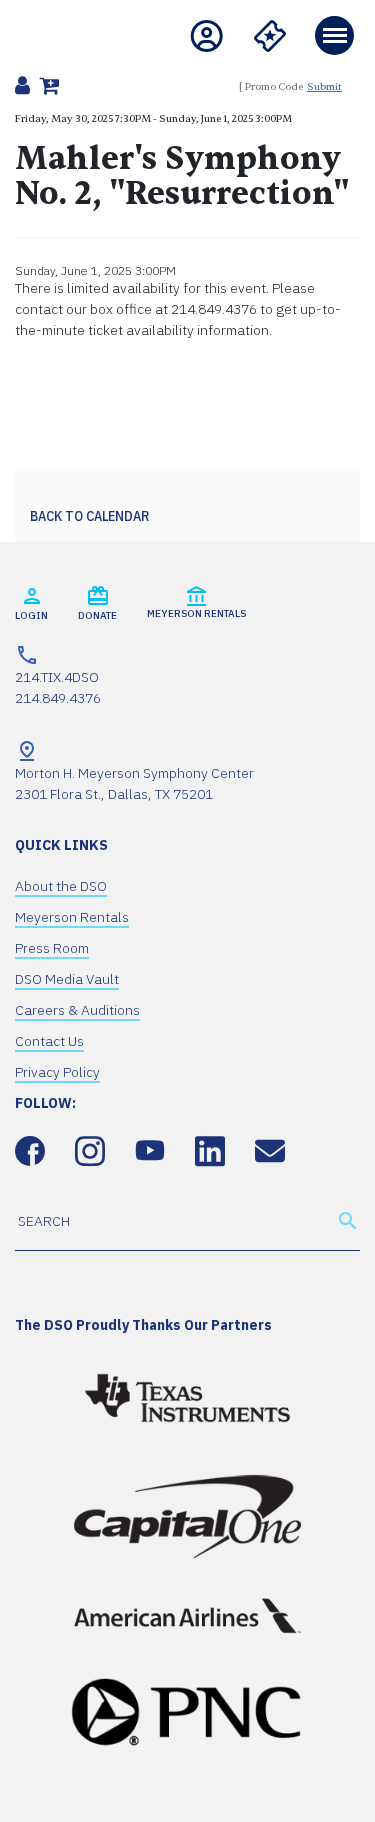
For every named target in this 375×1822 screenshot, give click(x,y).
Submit (324, 86)
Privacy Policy (57, 1072)
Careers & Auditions (77, 1010)
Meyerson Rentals (72, 917)
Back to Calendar (89, 516)
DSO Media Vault (67, 979)
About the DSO (61, 886)
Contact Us (49, 1041)
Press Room (52, 948)
